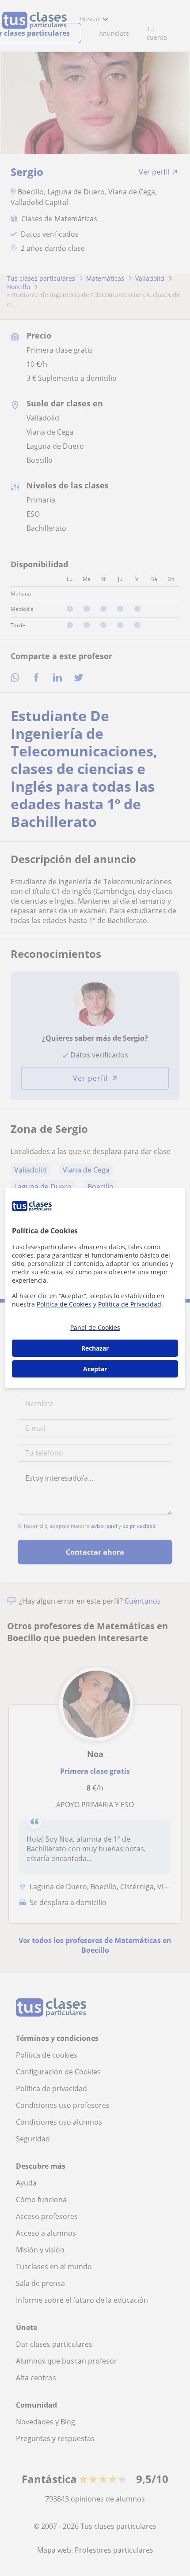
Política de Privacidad (130, 1304)
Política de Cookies (64, 1304)
